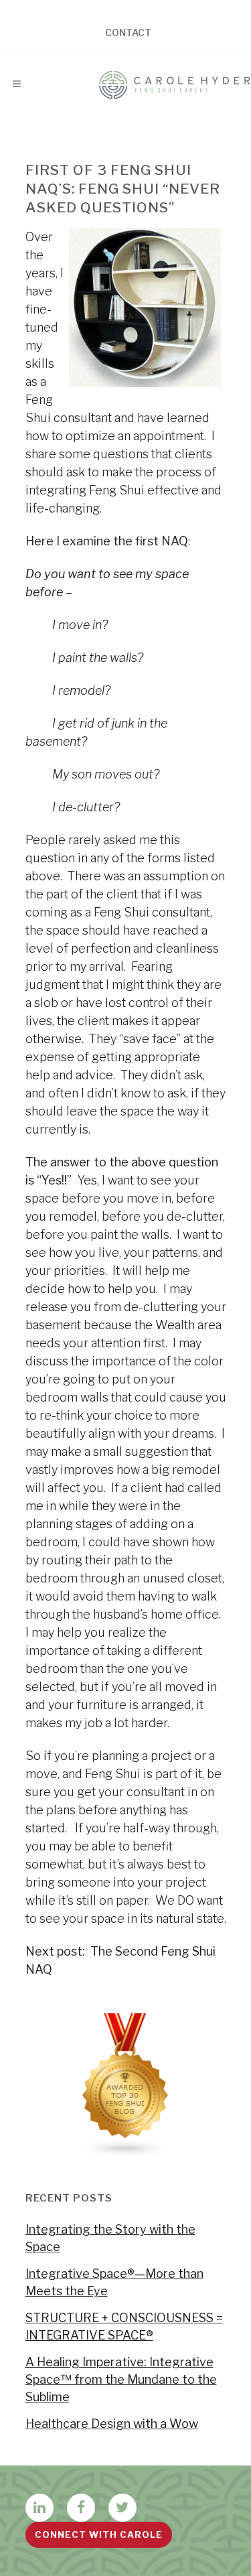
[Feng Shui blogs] (126, 2154)
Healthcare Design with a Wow (112, 2424)
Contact (128, 33)
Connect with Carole (99, 2534)
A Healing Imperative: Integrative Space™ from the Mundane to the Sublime (121, 2379)
